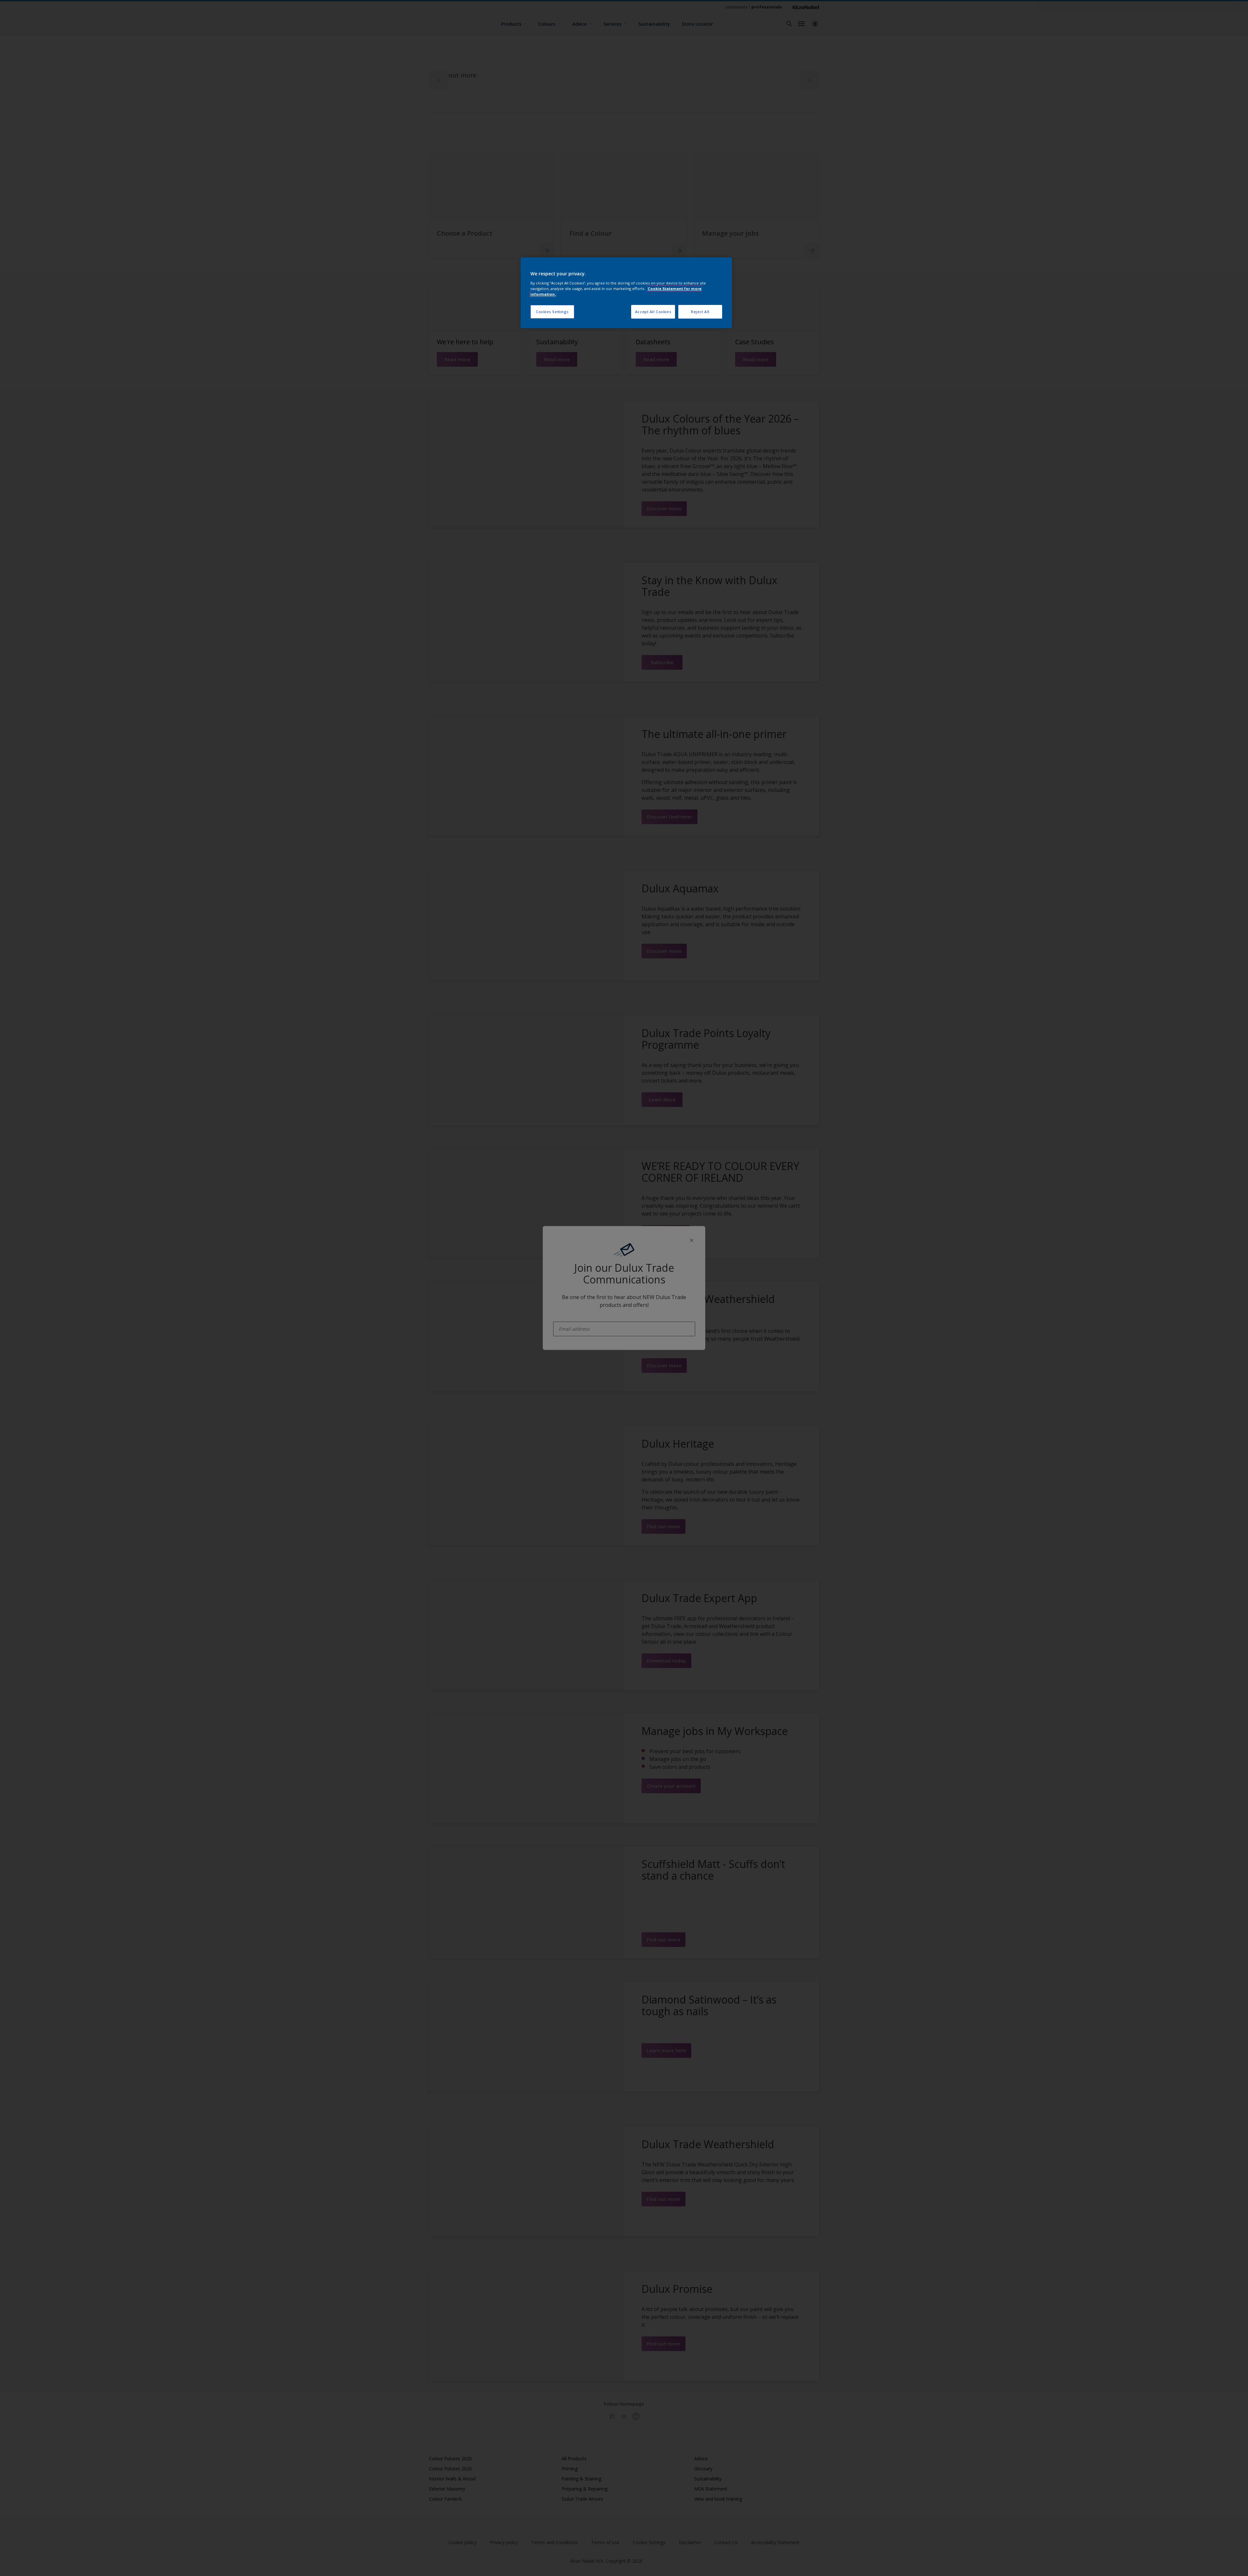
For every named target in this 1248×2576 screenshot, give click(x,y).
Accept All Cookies (653, 312)
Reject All (700, 312)
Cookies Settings (552, 312)
